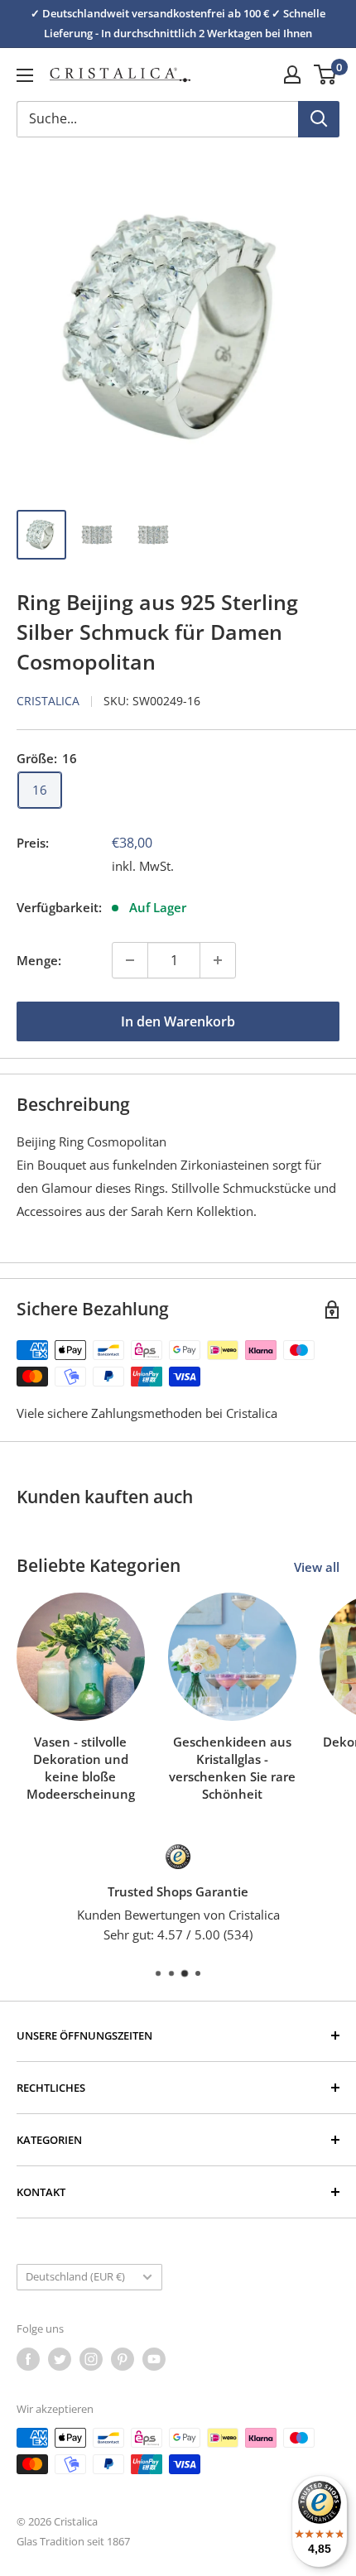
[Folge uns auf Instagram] (91, 2359)
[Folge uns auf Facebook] (28, 2359)
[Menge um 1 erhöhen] (218, 960)
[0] (326, 74)
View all (317, 1567)
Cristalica (48, 701)
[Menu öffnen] (25, 75)
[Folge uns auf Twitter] (60, 2359)
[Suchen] (319, 119)
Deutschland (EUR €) (75, 2276)
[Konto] (292, 74)
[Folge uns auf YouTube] (154, 2359)
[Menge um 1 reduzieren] (130, 960)
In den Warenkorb (178, 1021)
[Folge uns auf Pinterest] (123, 2359)
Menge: (39, 960)
